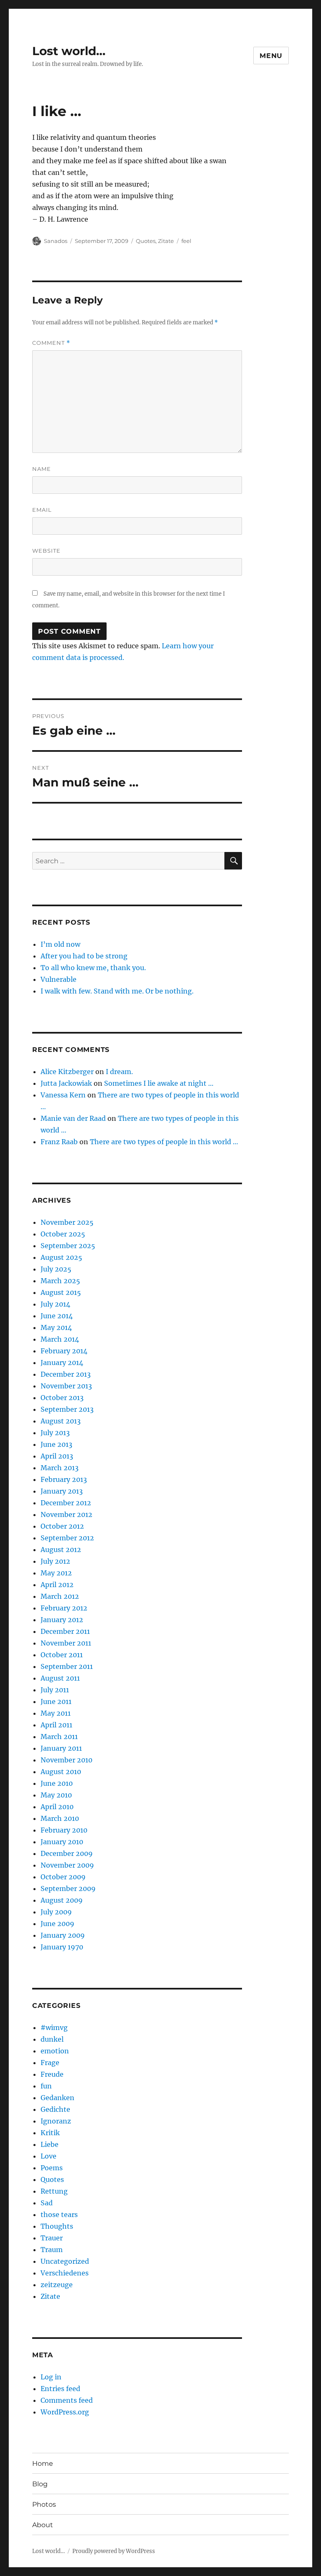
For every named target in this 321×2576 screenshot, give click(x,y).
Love (48, 2156)
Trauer (52, 2238)
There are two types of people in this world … (164, 1142)
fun (46, 2086)
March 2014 (60, 1339)
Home (43, 2464)
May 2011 (56, 1713)
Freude (52, 2074)
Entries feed (60, 2389)
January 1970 (62, 1947)
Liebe (50, 2144)
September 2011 (67, 1666)
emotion (55, 2051)
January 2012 (62, 1620)
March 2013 (60, 1468)
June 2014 (57, 1316)
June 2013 (56, 1444)
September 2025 (68, 1246)
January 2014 (62, 1363)
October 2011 (62, 1655)
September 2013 (67, 1409)
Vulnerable (59, 979)
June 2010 (57, 1783)
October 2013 (62, 1398)
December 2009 (67, 1853)
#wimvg (54, 2027)
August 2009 (62, 1900)
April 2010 (57, 1807)
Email (42, 510)
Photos (44, 2504)
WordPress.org (65, 2412)
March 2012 (60, 1596)
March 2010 (60, 1818)
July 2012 (55, 1561)
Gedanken (57, 2098)
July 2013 (55, 1433)
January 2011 (61, 1748)
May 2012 (56, 1573)
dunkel (52, 2039)
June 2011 (56, 1701)
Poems (52, 2168)
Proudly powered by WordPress (114, 2551)
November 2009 (67, 1865)
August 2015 (61, 1292)
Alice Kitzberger (67, 1072)
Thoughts (57, 2226)
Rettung (54, 2191)
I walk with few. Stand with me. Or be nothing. (117, 991)
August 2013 (61, 1421)
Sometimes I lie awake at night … (159, 1083)
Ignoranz (56, 2121)
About (43, 2525)
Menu (271, 56)
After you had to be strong (84, 956)
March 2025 (60, 1281)
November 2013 (66, 1386)
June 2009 (57, 1924)
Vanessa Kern (63, 1095)
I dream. (119, 1072)
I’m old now (60, 944)
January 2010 (62, 1842)
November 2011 (66, 1643)
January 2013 (62, 1491)
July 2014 (55, 1304)
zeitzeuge (57, 2285)
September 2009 (68, 1888)
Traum (52, 2250)
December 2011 (65, 1631)
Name (42, 469)
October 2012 (62, 1526)
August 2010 (61, 1772)
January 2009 (63, 1935)
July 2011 (55, 1690)
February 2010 (64, 1830)
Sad (47, 2203)
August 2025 (61, 1257)
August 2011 (60, 1678)
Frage (50, 2063)
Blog (40, 2484)
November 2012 (66, 1514)
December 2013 (66, 1374)
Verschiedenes (65, 2273)
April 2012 (57, 1585)
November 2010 (66, 1760)
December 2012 (66, 1503)
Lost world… (69, 51)
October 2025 (63, 1234)
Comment (51, 343)
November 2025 (67, 1222)
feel (186, 241)
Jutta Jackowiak (66, 1083)
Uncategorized (65, 2261)
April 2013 (57, 1456)
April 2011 (56, 1725)
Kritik (50, 2133)
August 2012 (61, 1550)
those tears (59, 2215)
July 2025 (56, 1269)
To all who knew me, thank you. (93, 968)
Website (46, 551)
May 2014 (56, 1327)
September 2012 (67, 1538)
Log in (51, 2377)
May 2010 (56, 1795)
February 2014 (64, 1351)
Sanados (56, 241)
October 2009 (63, 1877)
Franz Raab (59, 1142)
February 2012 (64, 1608)
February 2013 (64, 1479)
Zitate (166, 241)
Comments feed (67, 2400)
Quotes (146, 241)
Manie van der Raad (73, 1118)
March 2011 (59, 1737)
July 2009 (56, 1912)
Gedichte (55, 2109)
